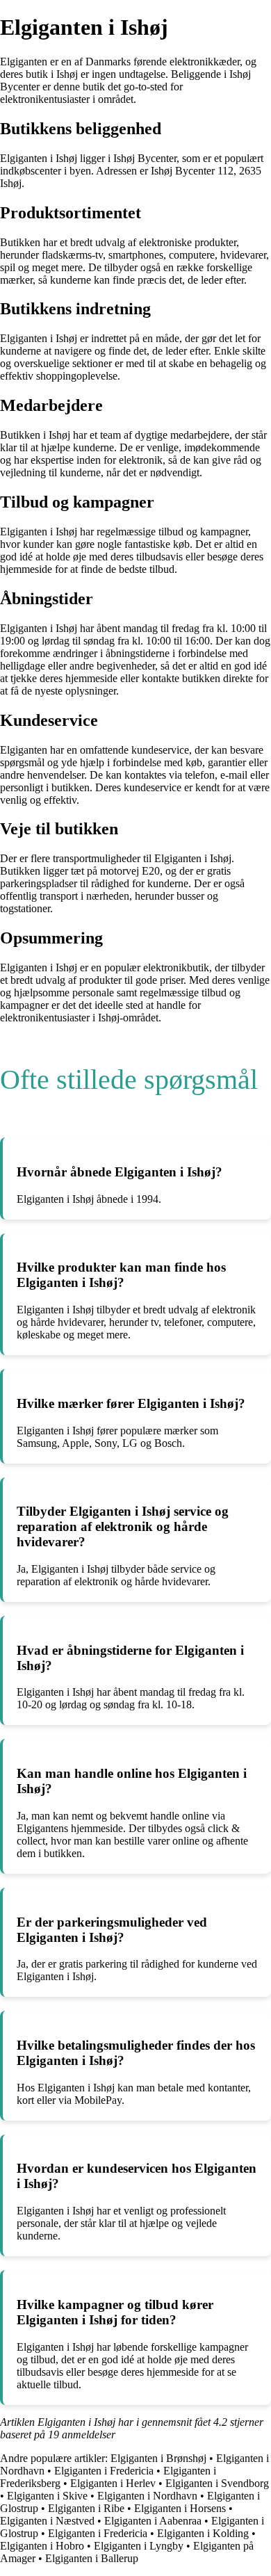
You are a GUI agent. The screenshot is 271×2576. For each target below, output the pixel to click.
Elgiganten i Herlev (113, 2483)
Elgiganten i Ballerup (92, 2558)
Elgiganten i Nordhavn (147, 2496)
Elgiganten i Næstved (47, 2521)
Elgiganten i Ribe (86, 2508)
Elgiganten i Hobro (42, 2546)
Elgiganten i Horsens (180, 2508)
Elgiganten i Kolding (203, 2533)
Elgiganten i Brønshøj (158, 2458)
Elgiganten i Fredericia (104, 2471)
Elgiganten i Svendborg (217, 2483)
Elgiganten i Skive (47, 2496)
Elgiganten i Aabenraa (153, 2521)
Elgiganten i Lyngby (139, 2546)
